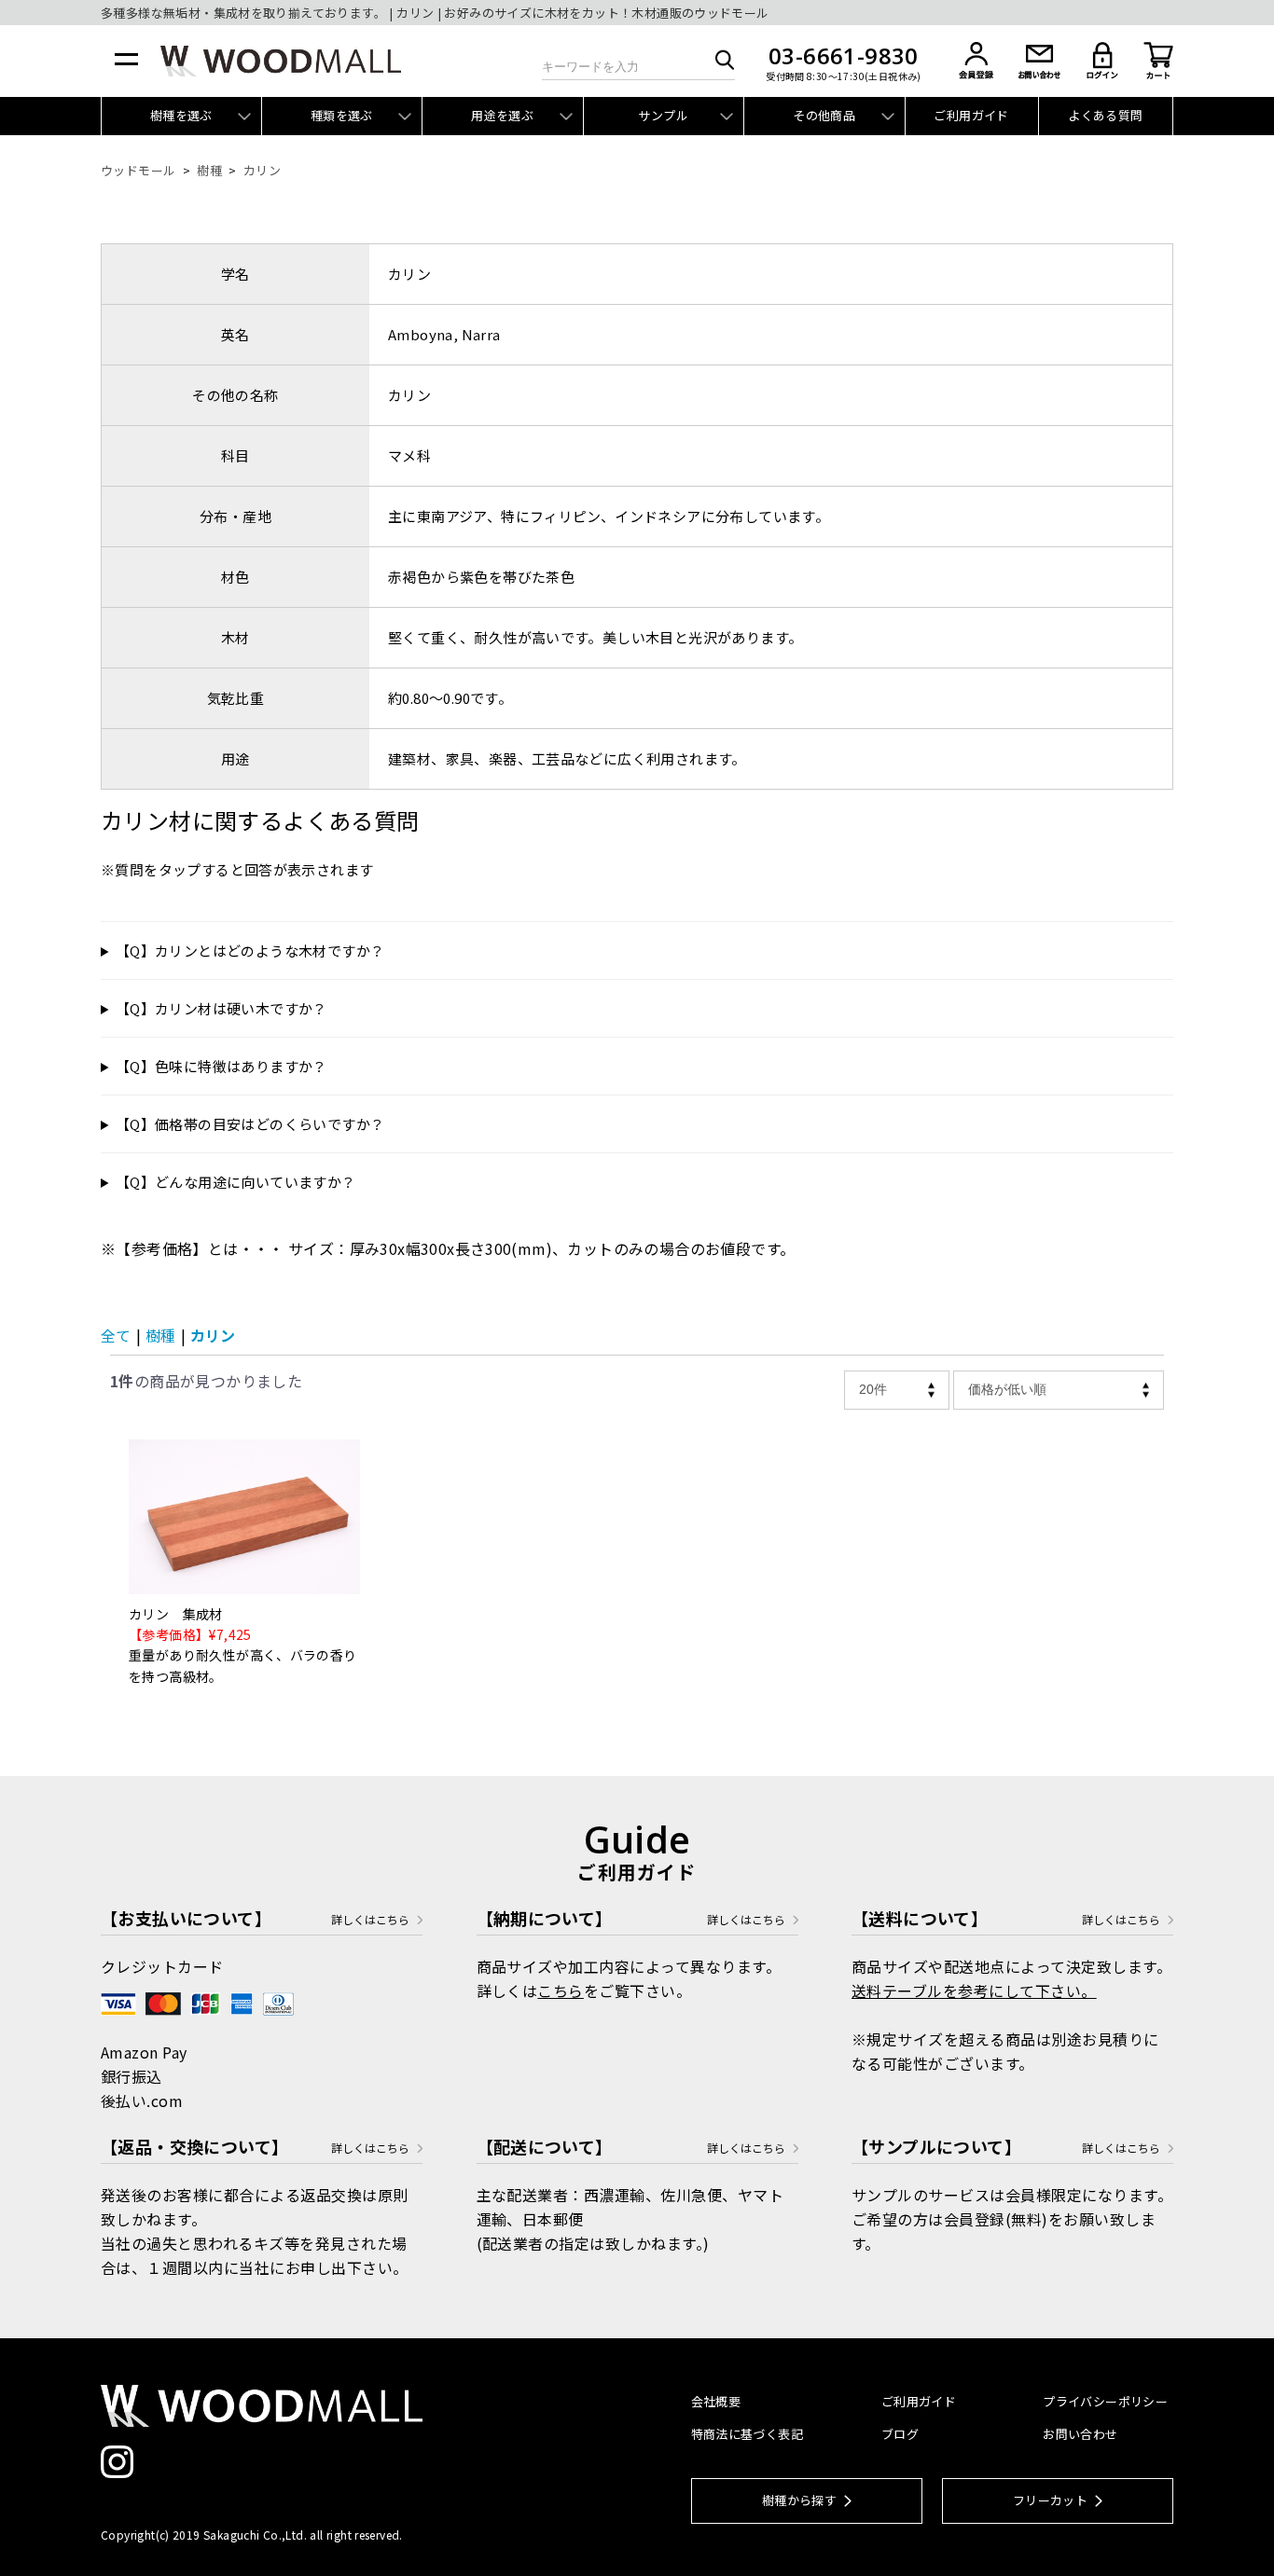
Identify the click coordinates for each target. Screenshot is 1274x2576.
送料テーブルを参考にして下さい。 (974, 1991)
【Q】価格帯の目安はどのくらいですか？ (250, 1124)
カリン (213, 1335)
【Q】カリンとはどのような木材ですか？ (250, 951)
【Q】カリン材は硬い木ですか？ (222, 1008)
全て (116, 1335)
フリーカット (1050, 2500)
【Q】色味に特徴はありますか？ (222, 1066)
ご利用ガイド (971, 115)
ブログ (900, 2434)
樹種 (160, 1335)
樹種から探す (799, 2500)
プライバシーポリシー (1105, 2401)
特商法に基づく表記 (748, 2434)
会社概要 (716, 2401)
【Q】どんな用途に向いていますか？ (236, 1182)
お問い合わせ (1080, 2434)
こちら (560, 1991)
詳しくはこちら (370, 1920)
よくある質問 (1105, 115)
